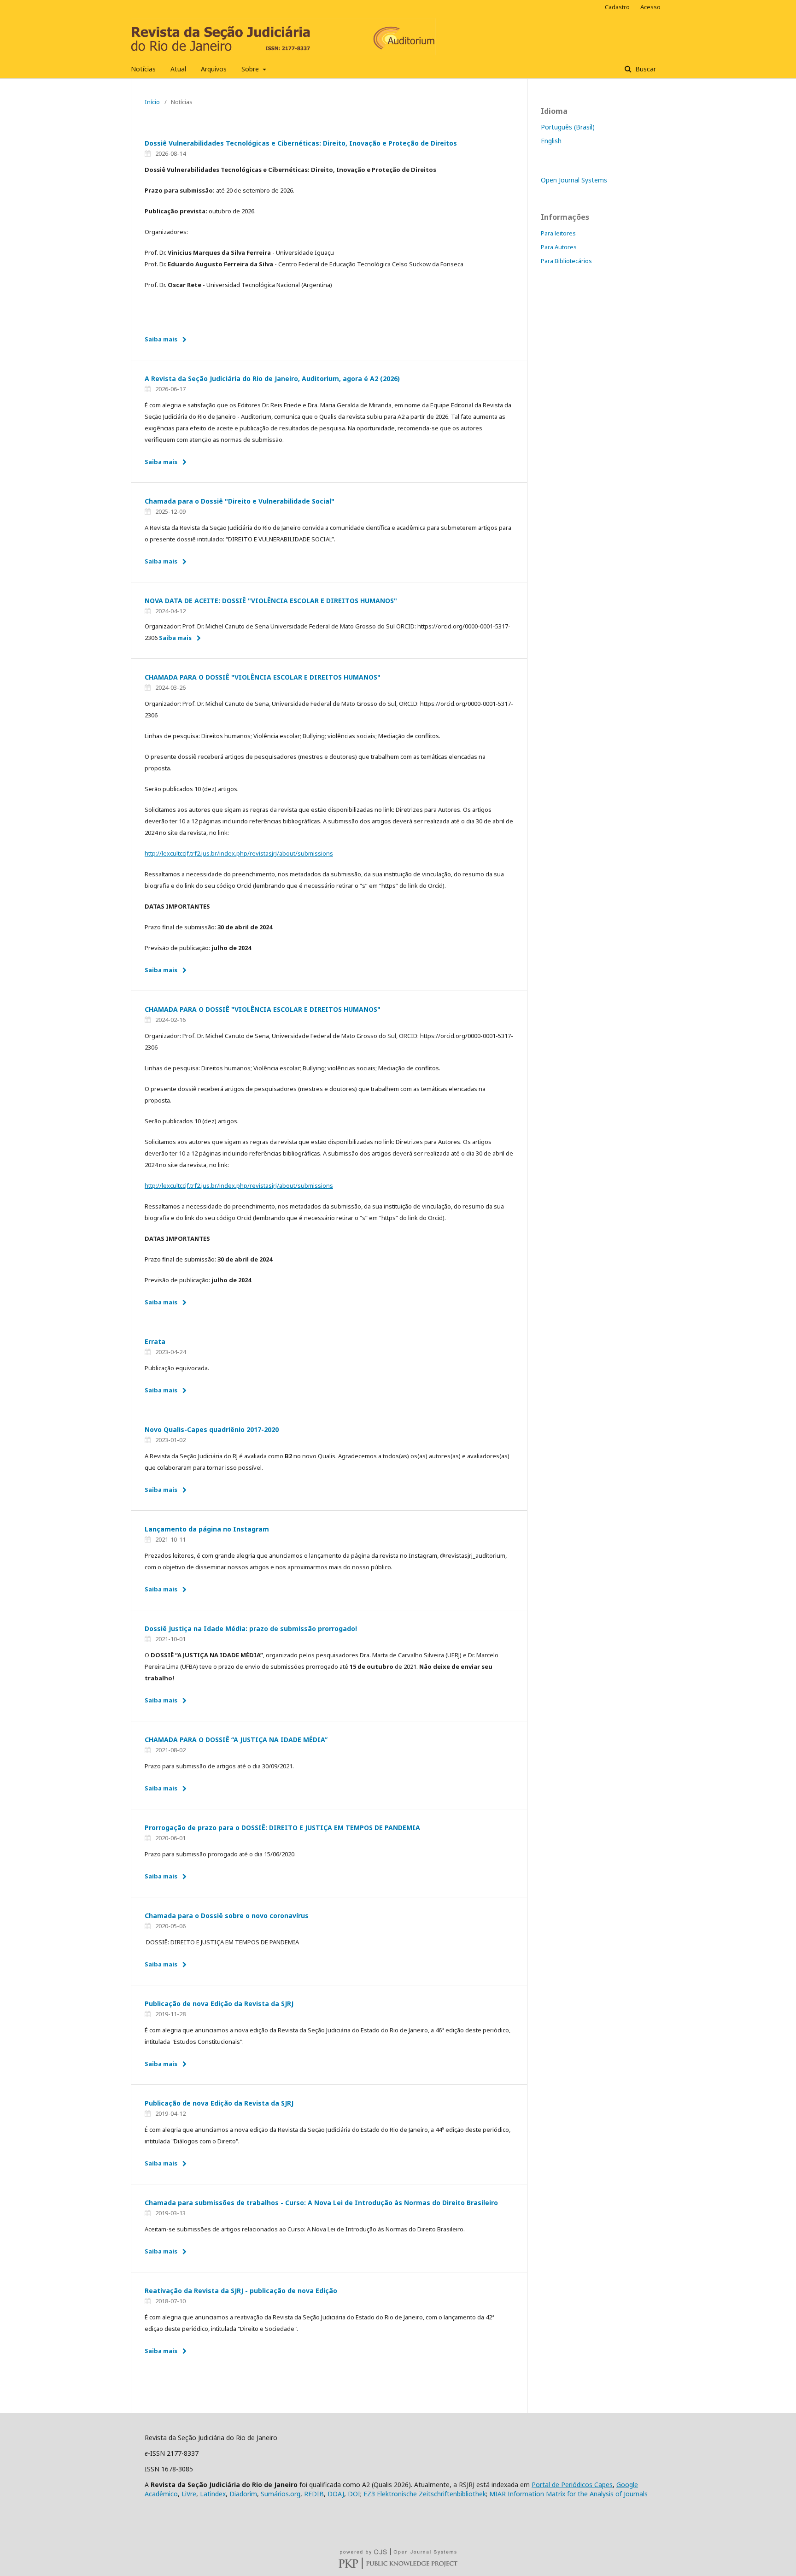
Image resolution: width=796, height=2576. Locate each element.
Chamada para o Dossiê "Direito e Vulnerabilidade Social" (240, 501)
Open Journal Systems (574, 180)
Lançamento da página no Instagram (207, 1529)
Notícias (143, 69)
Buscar (645, 69)
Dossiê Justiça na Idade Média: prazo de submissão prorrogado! (251, 1628)
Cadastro (617, 7)
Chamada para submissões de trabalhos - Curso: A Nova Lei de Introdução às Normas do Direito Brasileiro (321, 2203)
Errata (155, 1341)
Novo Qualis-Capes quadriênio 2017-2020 (212, 1429)
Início (152, 102)
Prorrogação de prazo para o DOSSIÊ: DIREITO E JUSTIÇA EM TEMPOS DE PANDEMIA (282, 1828)
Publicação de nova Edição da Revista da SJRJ (219, 2004)
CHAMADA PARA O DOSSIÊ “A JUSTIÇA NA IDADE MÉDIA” (236, 1740)
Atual (178, 69)
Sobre (251, 69)
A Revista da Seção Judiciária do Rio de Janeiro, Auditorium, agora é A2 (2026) (272, 378)
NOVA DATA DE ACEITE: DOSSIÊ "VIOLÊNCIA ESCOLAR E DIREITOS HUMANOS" (271, 601)
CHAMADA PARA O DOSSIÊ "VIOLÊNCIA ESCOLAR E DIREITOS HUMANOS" (263, 677)
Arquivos (214, 69)
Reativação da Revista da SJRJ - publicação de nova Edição (241, 2291)
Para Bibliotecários (566, 261)
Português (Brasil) (568, 127)
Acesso (650, 7)
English (551, 141)
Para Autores (559, 247)
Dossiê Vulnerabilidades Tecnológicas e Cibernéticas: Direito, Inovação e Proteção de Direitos (301, 143)
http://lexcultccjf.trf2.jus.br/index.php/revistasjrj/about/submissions (239, 853)
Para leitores (558, 233)
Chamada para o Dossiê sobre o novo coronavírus (227, 1916)
